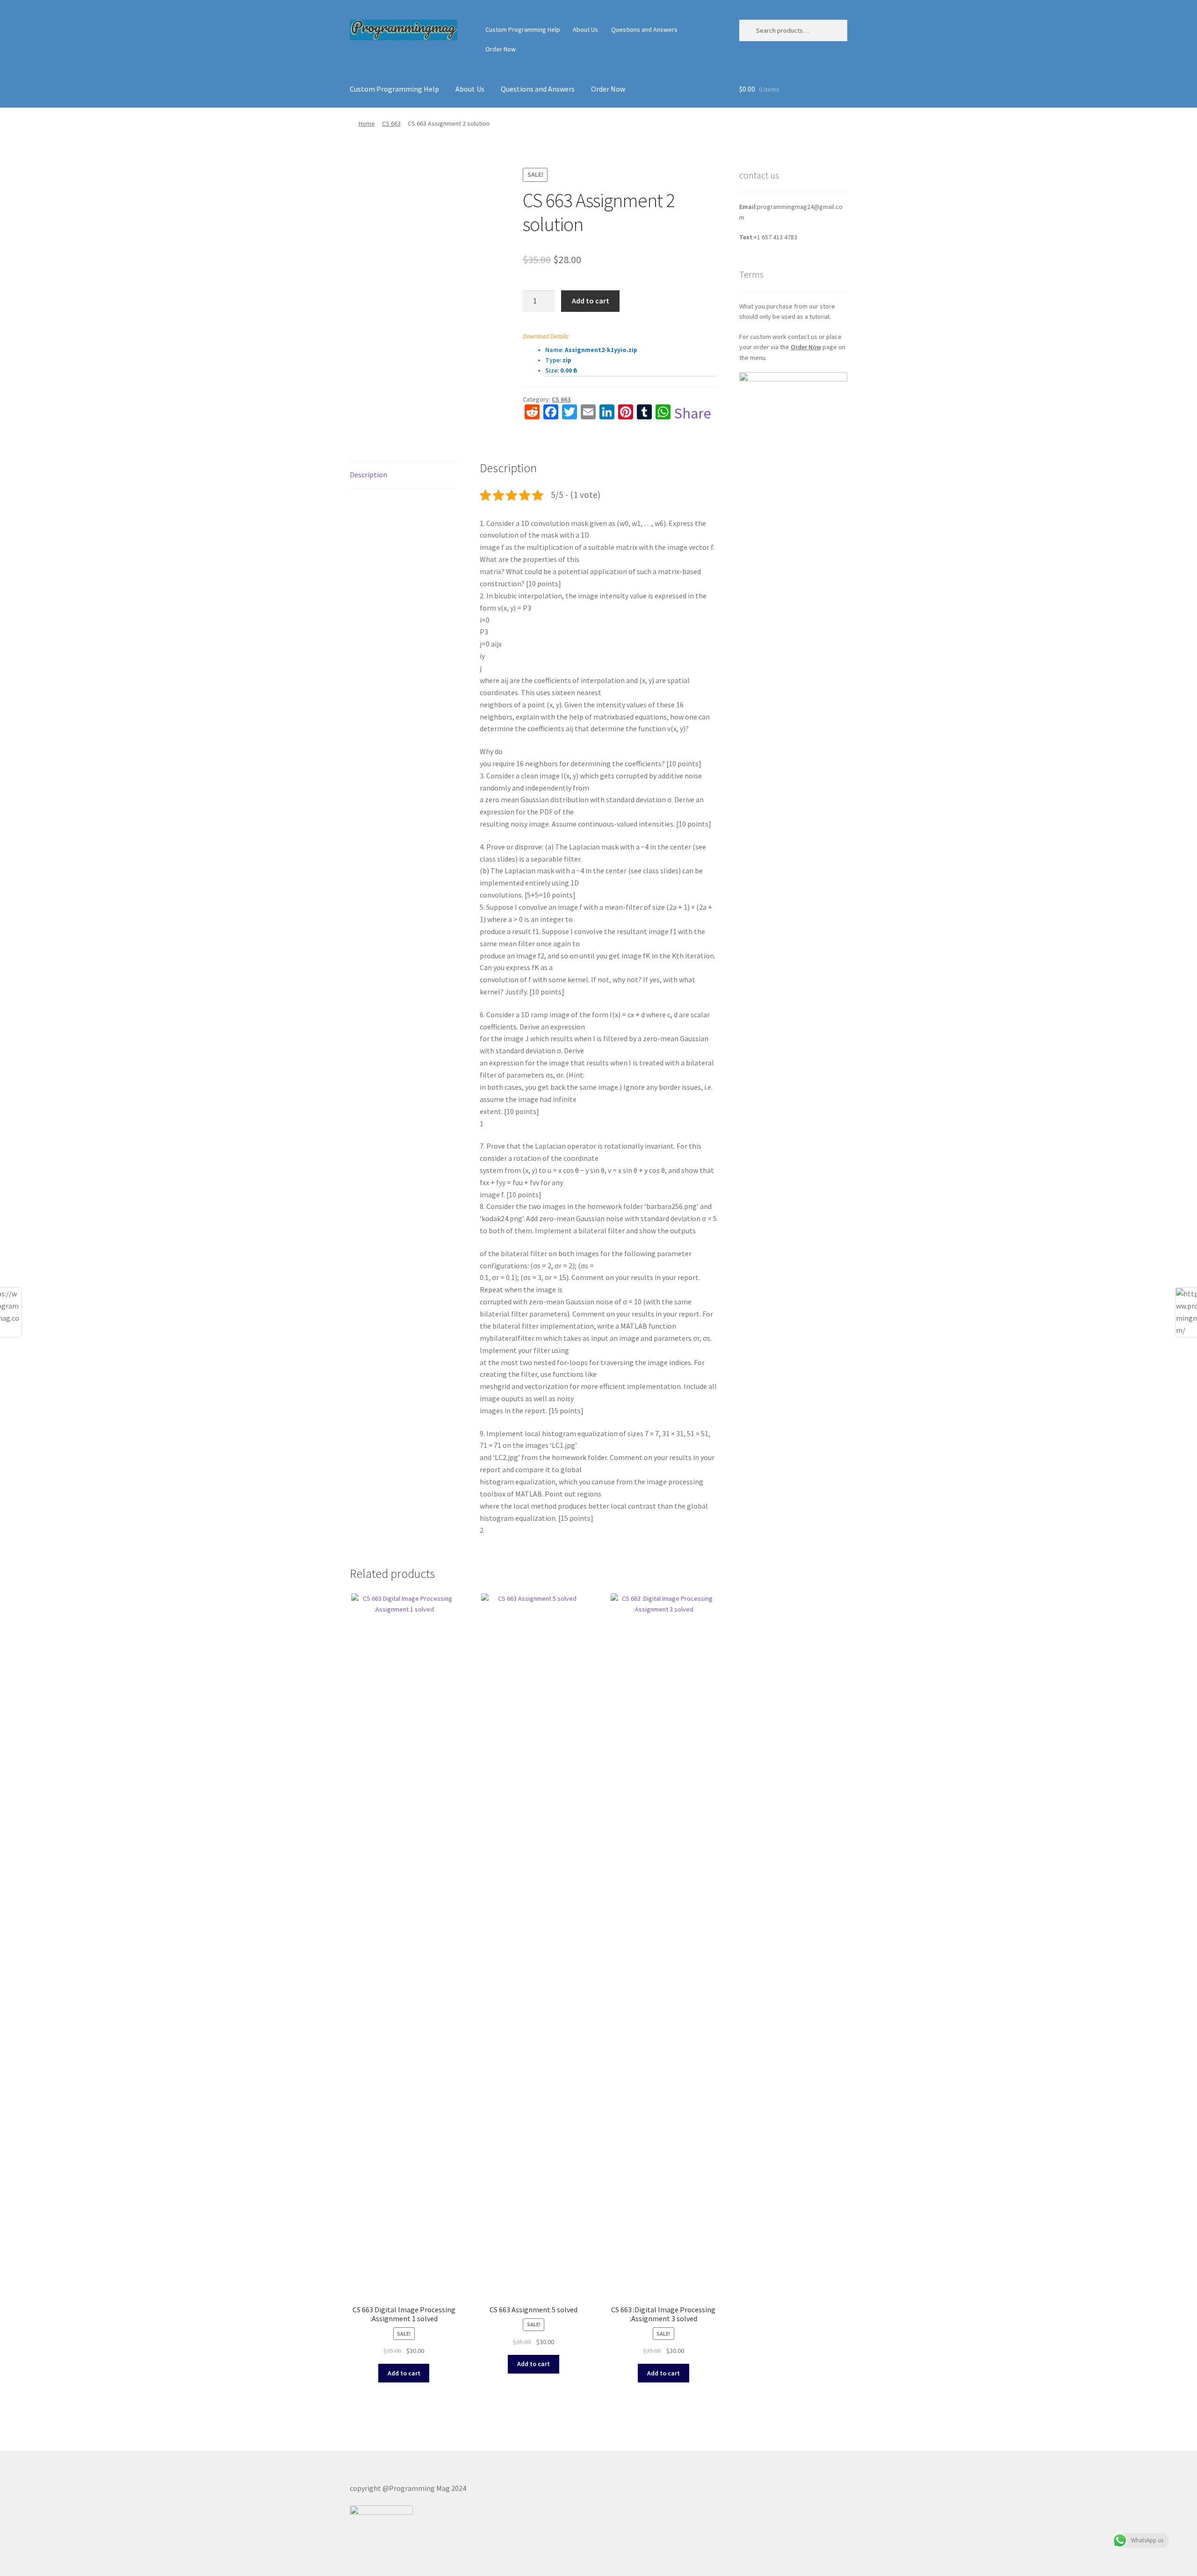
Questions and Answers (644, 29)
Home (367, 123)
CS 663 (391, 123)
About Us (585, 29)
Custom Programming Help (523, 29)
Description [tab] (368, 475)
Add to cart (591, 301)
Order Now (501, 49)
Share (693, 413)
